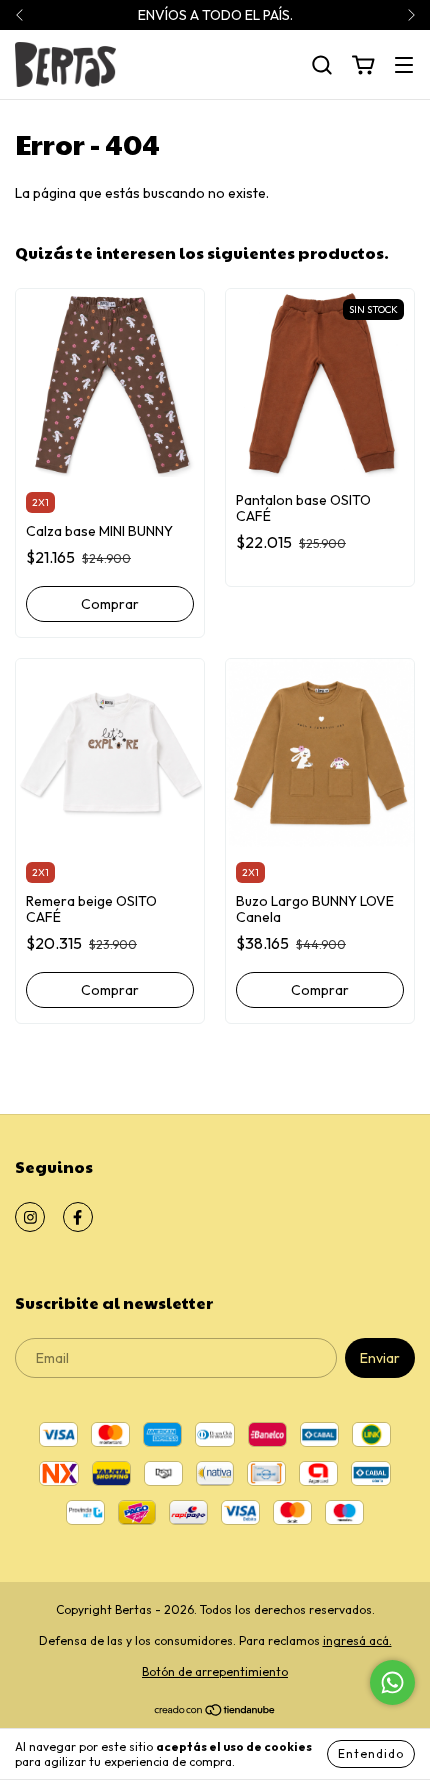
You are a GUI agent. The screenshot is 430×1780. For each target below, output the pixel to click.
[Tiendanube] (215, 1712)
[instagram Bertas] (30, 1217)
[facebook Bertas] (78, 1217)
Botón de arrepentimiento (215, 1671)
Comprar (110, 604)
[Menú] (404, 66)
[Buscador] (322, 66)
